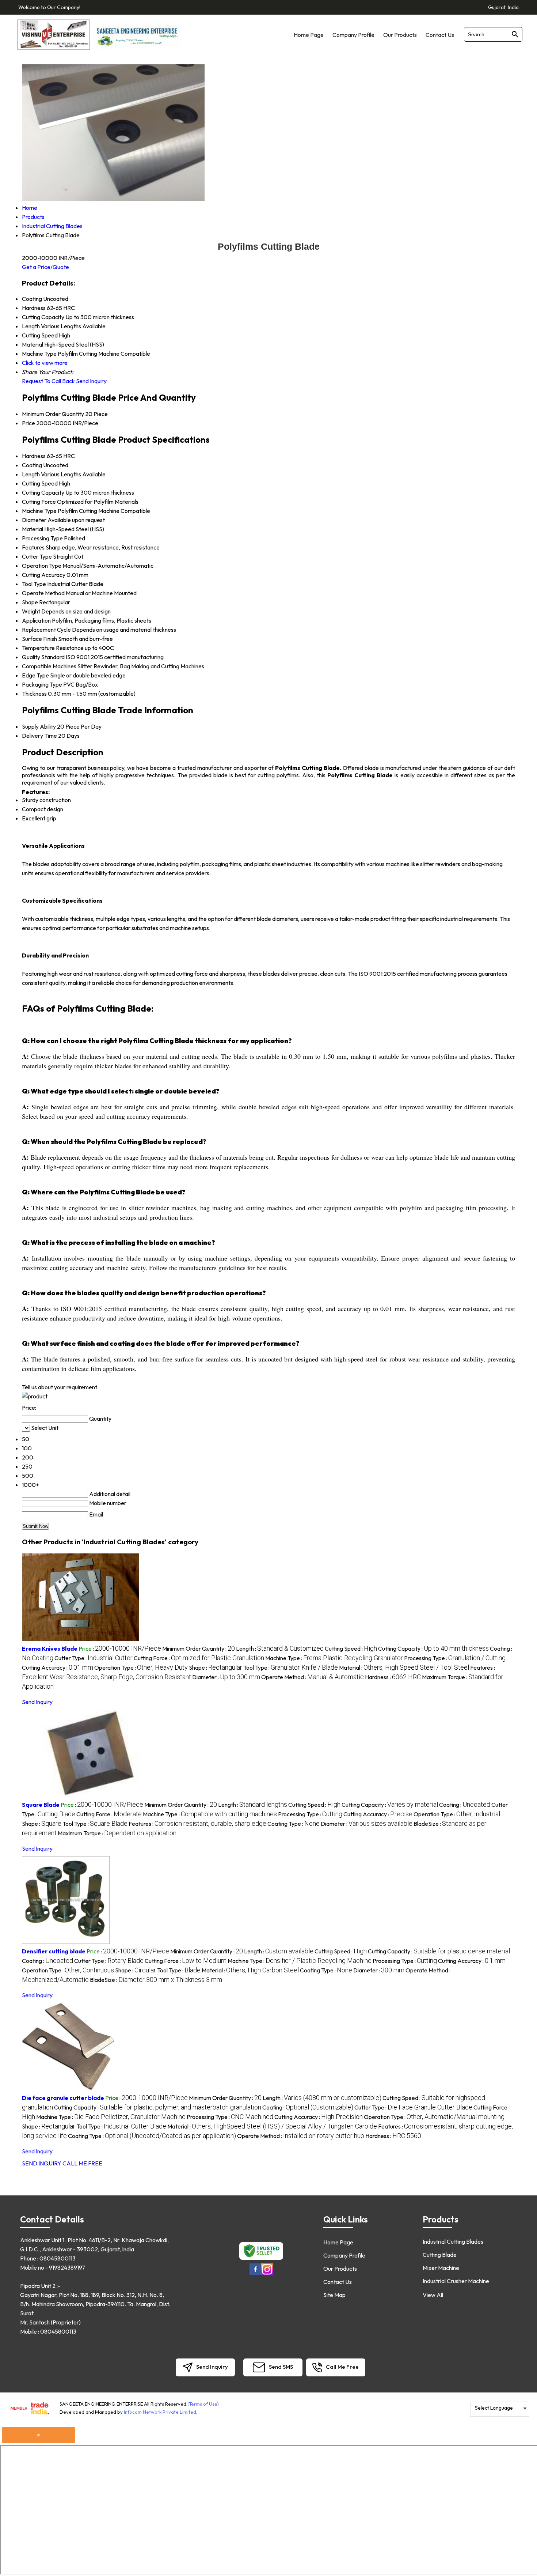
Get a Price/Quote (45, 267)
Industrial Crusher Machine (456, 2281)
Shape (30, 602)
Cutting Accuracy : (58, 1667)
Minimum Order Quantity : (199, 1648)
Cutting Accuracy (44, 575)
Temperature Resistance (53, 648)
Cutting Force (39, 502)
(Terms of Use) (203, 2404)
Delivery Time (39, 736)
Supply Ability (39, 726)
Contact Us (440, 35)
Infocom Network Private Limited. (161, 2412)
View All (433, 2295)
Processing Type (42, 538)
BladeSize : (156, 1980)
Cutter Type (37, 556)
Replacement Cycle (46, 630)
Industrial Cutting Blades (453, 2241)
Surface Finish (39, 639)
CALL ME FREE (82, 2163)
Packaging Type (42, 684)
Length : (280, 1648)
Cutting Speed (40, 483)
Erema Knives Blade (50, 1648)
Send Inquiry (91, 381)
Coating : (465, 1805)
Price (28, 423)
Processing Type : (455, 1658)
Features (33, 547)
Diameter (34, 520)
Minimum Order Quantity (53, 414)
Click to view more (45, 363)
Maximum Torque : (117, 1833)
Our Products (400, 35)
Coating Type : (294, 1824)
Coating (32, 465)
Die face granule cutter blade (63, 2098)
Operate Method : (313, 1677)
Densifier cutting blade (54, 1951)
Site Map (334, 2295)
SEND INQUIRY (42, 2163)
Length (31, 474)
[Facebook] (255, 2274)
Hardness (34, 456)
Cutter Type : (94, 1658)
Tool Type (34, 584)
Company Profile (353, 35)
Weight (31, 611)
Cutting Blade (440, 2255)
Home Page (309, 35)
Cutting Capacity (43, 492)
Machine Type (39, 511)
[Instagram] (267, 2274)
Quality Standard (43, 657)
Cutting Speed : (351, 1648)
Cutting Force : (199, 1658)
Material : (404, 1667)
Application (36, 620)
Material (33, 529)
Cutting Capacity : (433, 1648)
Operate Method (43, 593)
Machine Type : (334, 1658)
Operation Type (42, 566)
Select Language (494, 2408)
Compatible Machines (49, 666)
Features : (197, 1824)
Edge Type (35, 675)
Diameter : (226, 1677)
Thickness (34, 694)
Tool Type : (291, 1667)
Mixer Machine (441, 2268)
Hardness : (393, 1677)
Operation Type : (141, 1667)
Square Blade (41, 1805)
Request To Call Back (48, 381)
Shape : (216, 1667)
